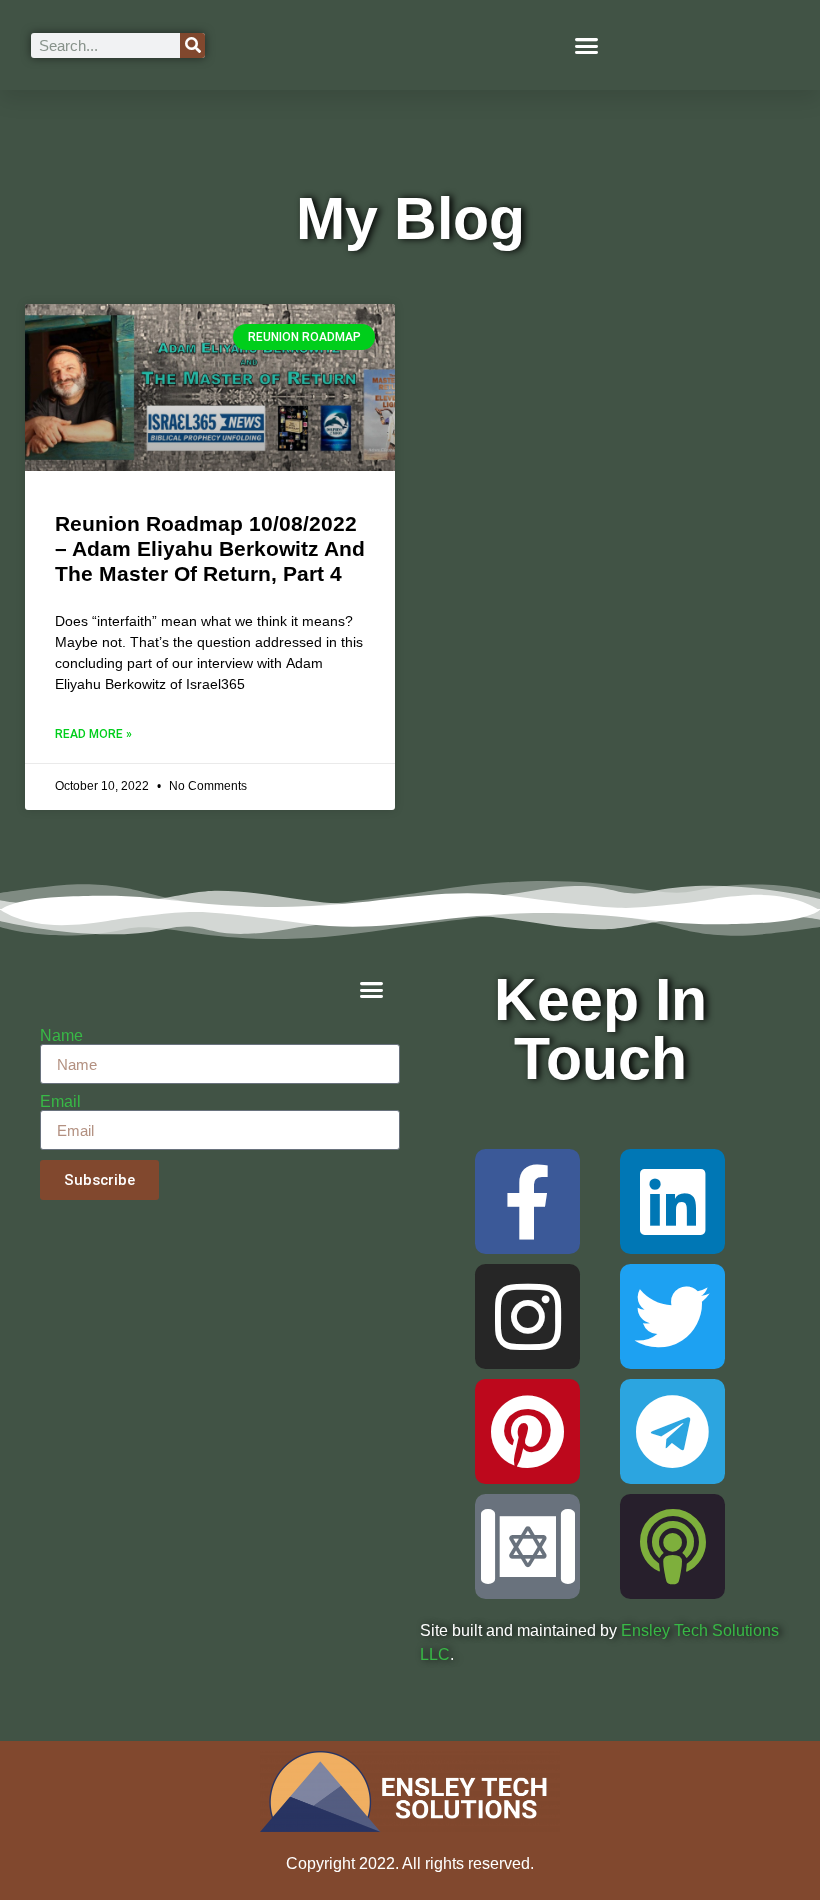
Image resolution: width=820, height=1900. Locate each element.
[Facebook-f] (527, 1201)
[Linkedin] (672, 1201)
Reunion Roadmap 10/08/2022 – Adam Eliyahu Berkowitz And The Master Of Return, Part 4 (210, 548)
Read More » (93, 734)
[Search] (192, 45)
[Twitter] (672, 1316)
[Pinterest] (527, 1431)
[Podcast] (672, 1546)
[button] (587, 45)
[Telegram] (672, 1431)
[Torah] (527, 1546)
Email (60, 1102)
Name (61, 1036)
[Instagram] (527, 1316)
